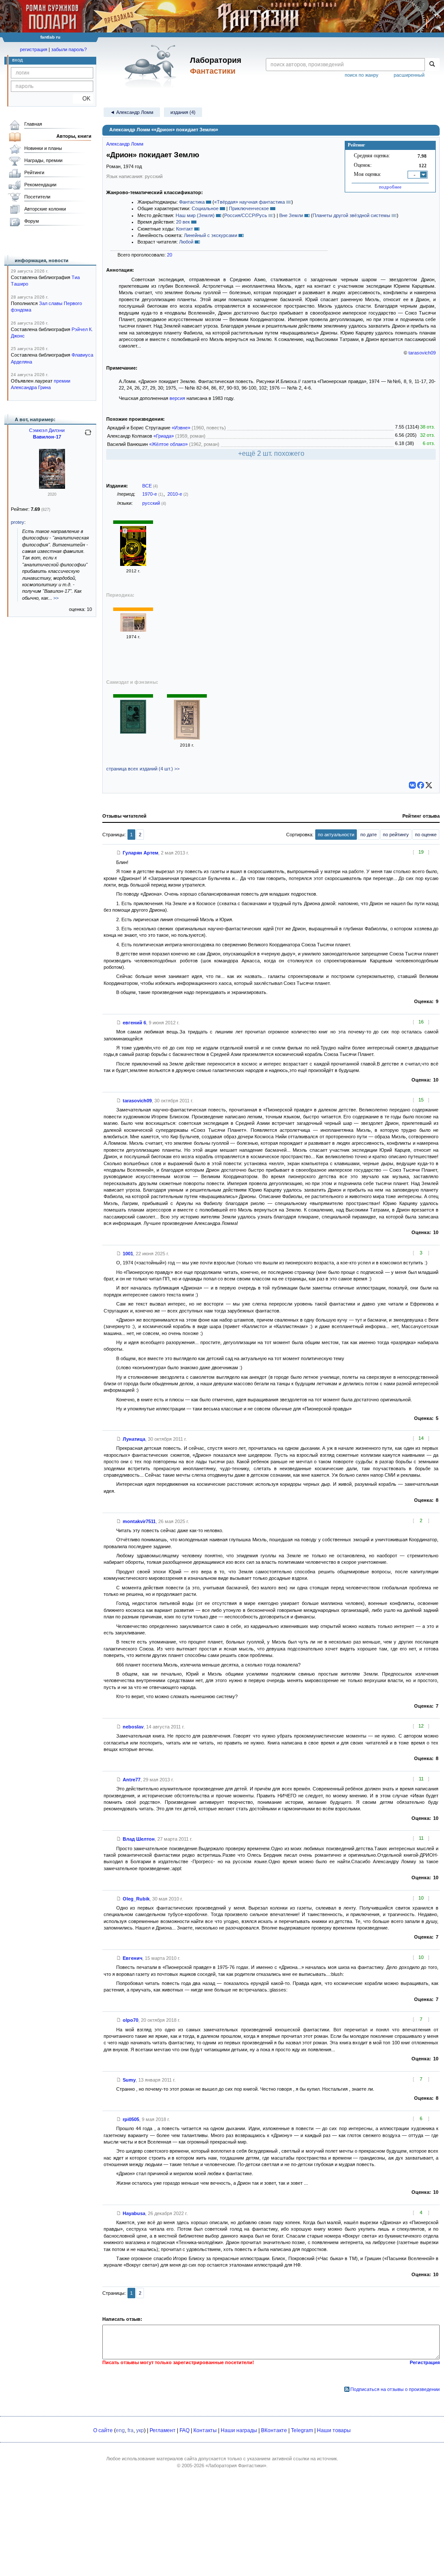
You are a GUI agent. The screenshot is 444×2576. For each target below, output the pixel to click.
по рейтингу (396, 835)
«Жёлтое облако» (168, 444)
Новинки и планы (43, 148)
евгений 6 (134, 1023)
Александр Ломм (125, 144)
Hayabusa (134, 2213)
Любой (186, 242)
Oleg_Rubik (136, 1899)
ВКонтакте (274, 2430)
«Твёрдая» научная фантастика (250, 202)
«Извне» (181, 428)
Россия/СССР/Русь (246, 215)
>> (56, 598)
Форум (32, 221)
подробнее (390, 187)
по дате (369, 835)
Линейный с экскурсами (211, 235)
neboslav (133, 1727)
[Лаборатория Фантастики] (152, 66)
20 (170, 255)
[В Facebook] (421, 785)
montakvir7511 (139, 1521)
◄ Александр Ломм (132, 112)
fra (131, 2430)
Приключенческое (249, 208)
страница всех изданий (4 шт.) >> (143, 769)
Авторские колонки (45, 209)
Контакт (184, 229)
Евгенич (132, 1958)
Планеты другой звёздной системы (351, 215)
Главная (33, 124)
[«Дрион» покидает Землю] (133, 564)
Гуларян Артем (140, 853)
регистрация (34, 49)
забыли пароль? (69, 49)
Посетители (37, 197)
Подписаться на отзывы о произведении (395, 2389)
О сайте (103, 2430)
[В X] (429, 785)
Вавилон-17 (47, 437)
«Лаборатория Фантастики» (236, 2466)
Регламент (163, 2430)
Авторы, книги (74, 136)
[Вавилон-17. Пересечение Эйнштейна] (52, 487)
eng (120, 2430)
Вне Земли (291, 215)
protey (18, 522)
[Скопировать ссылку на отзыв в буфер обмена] (119, 853)
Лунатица (134, 1439)
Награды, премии (43, 160)
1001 (128, 1254)
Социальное (205, 208)
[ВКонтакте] (412, 785)
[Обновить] (88, 436)
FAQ (184, 2430)
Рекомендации (40, 185)
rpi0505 (131, 2119)
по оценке (426, 835)
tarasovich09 (422, 353)
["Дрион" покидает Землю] (133, 630)
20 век (183, 222)
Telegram (302, 2430)
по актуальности (336, 835)
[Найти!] (432, 65)
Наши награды (239, 2430)
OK (83, 99)
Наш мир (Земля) (195, 215)
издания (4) (183, 112)
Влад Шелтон (139, 1839)
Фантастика (192, 202)
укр (140, 2430)
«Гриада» (164, 436)
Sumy (129, 2080)
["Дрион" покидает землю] (133, 732)
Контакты (205, 2430)
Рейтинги (34, 172)
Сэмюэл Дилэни (47, 430)
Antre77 (132, 1780)
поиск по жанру (362, 75)
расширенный (409, 75)
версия (177, 398)
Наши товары (334, 2430)
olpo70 (131, 2020)
